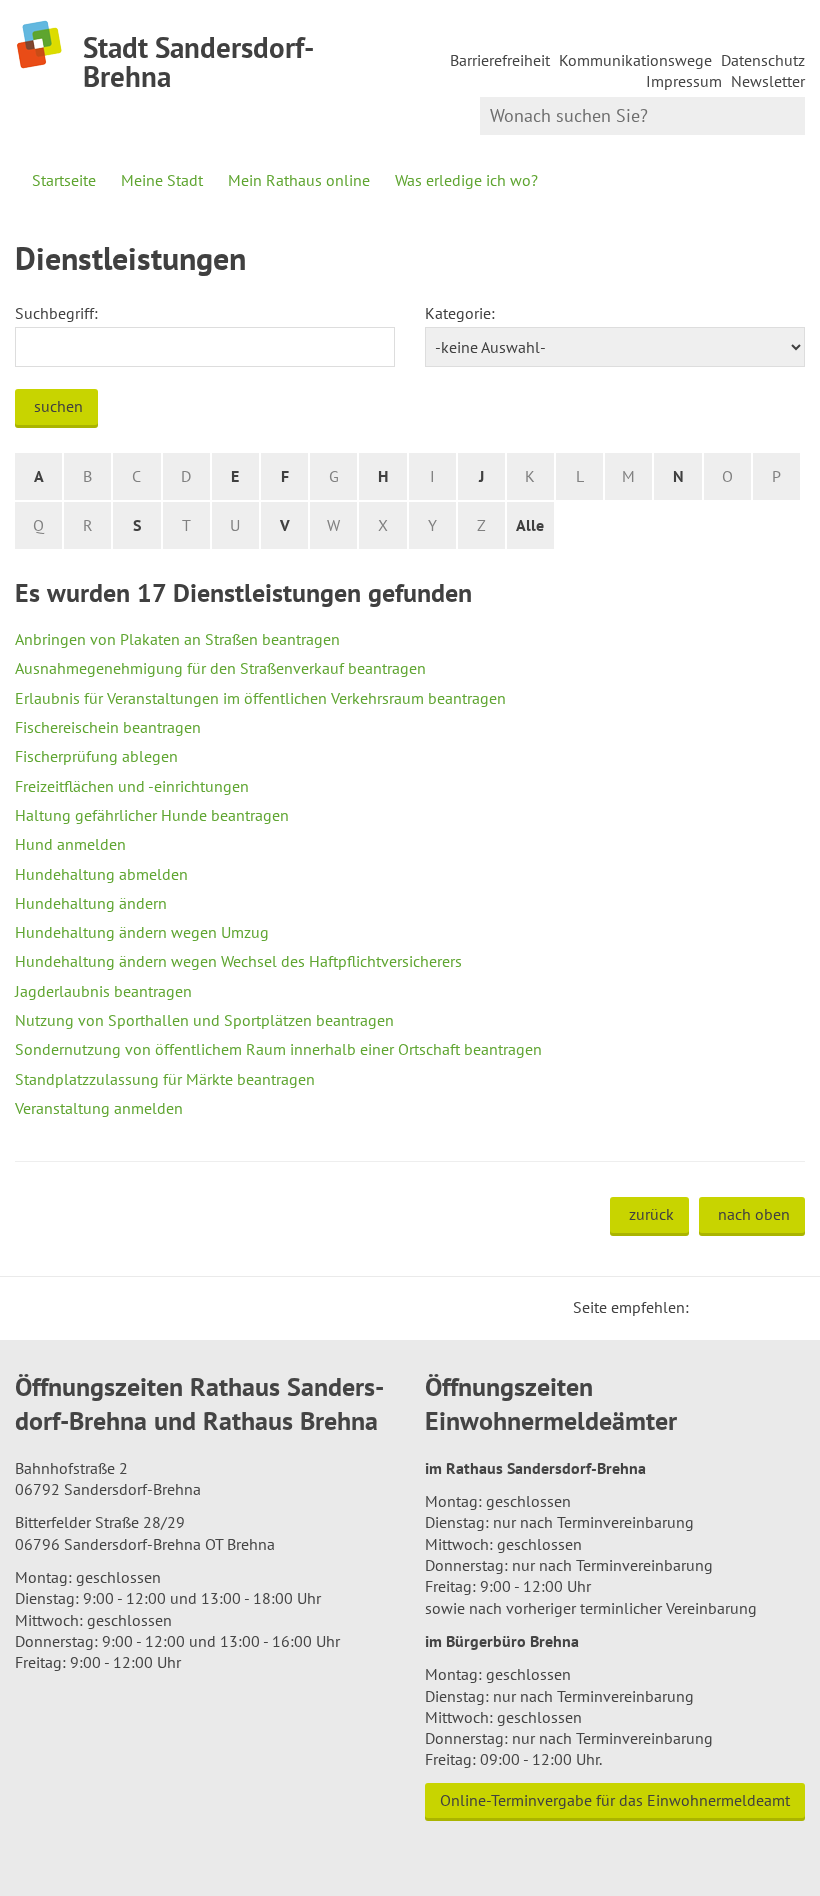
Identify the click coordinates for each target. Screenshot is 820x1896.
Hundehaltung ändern (91, 903)
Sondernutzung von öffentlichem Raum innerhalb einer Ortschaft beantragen (278, 1049)
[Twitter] (711, 1307)
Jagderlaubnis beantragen (103, 991)
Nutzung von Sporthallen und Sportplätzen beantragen (204, 1020)
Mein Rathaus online (299, 180)
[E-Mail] (759, 1307)
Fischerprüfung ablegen (96, 756)
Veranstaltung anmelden (99, 1108)
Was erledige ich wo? (466, 180)
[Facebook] (735, 1307)
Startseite (64, 180)
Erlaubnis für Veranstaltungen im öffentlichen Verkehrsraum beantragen (260, 698)
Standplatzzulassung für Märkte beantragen (165, 1079)
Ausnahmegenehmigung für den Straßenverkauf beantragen (220, 668)
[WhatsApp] (783, 1307)
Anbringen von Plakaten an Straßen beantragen (177, 639)
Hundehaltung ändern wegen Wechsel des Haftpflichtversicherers (238, 961)
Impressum (684, 81)
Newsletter (768, 81)
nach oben (754, 1214)
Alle (530, 525)
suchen (58, 406)
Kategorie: (460, 313)
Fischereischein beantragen (108, 727)
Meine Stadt (162, 180)
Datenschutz (763, 60)
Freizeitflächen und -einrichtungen (132, 786)
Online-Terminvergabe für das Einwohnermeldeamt (615, 1800)
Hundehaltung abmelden (101, 874)
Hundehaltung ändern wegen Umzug (142, 932)
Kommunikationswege (635, 60)
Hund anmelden (70, 844)
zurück (651, 1214)
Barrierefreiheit (500, 60)
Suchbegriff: (56, 313)
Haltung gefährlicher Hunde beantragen (152, 815)
